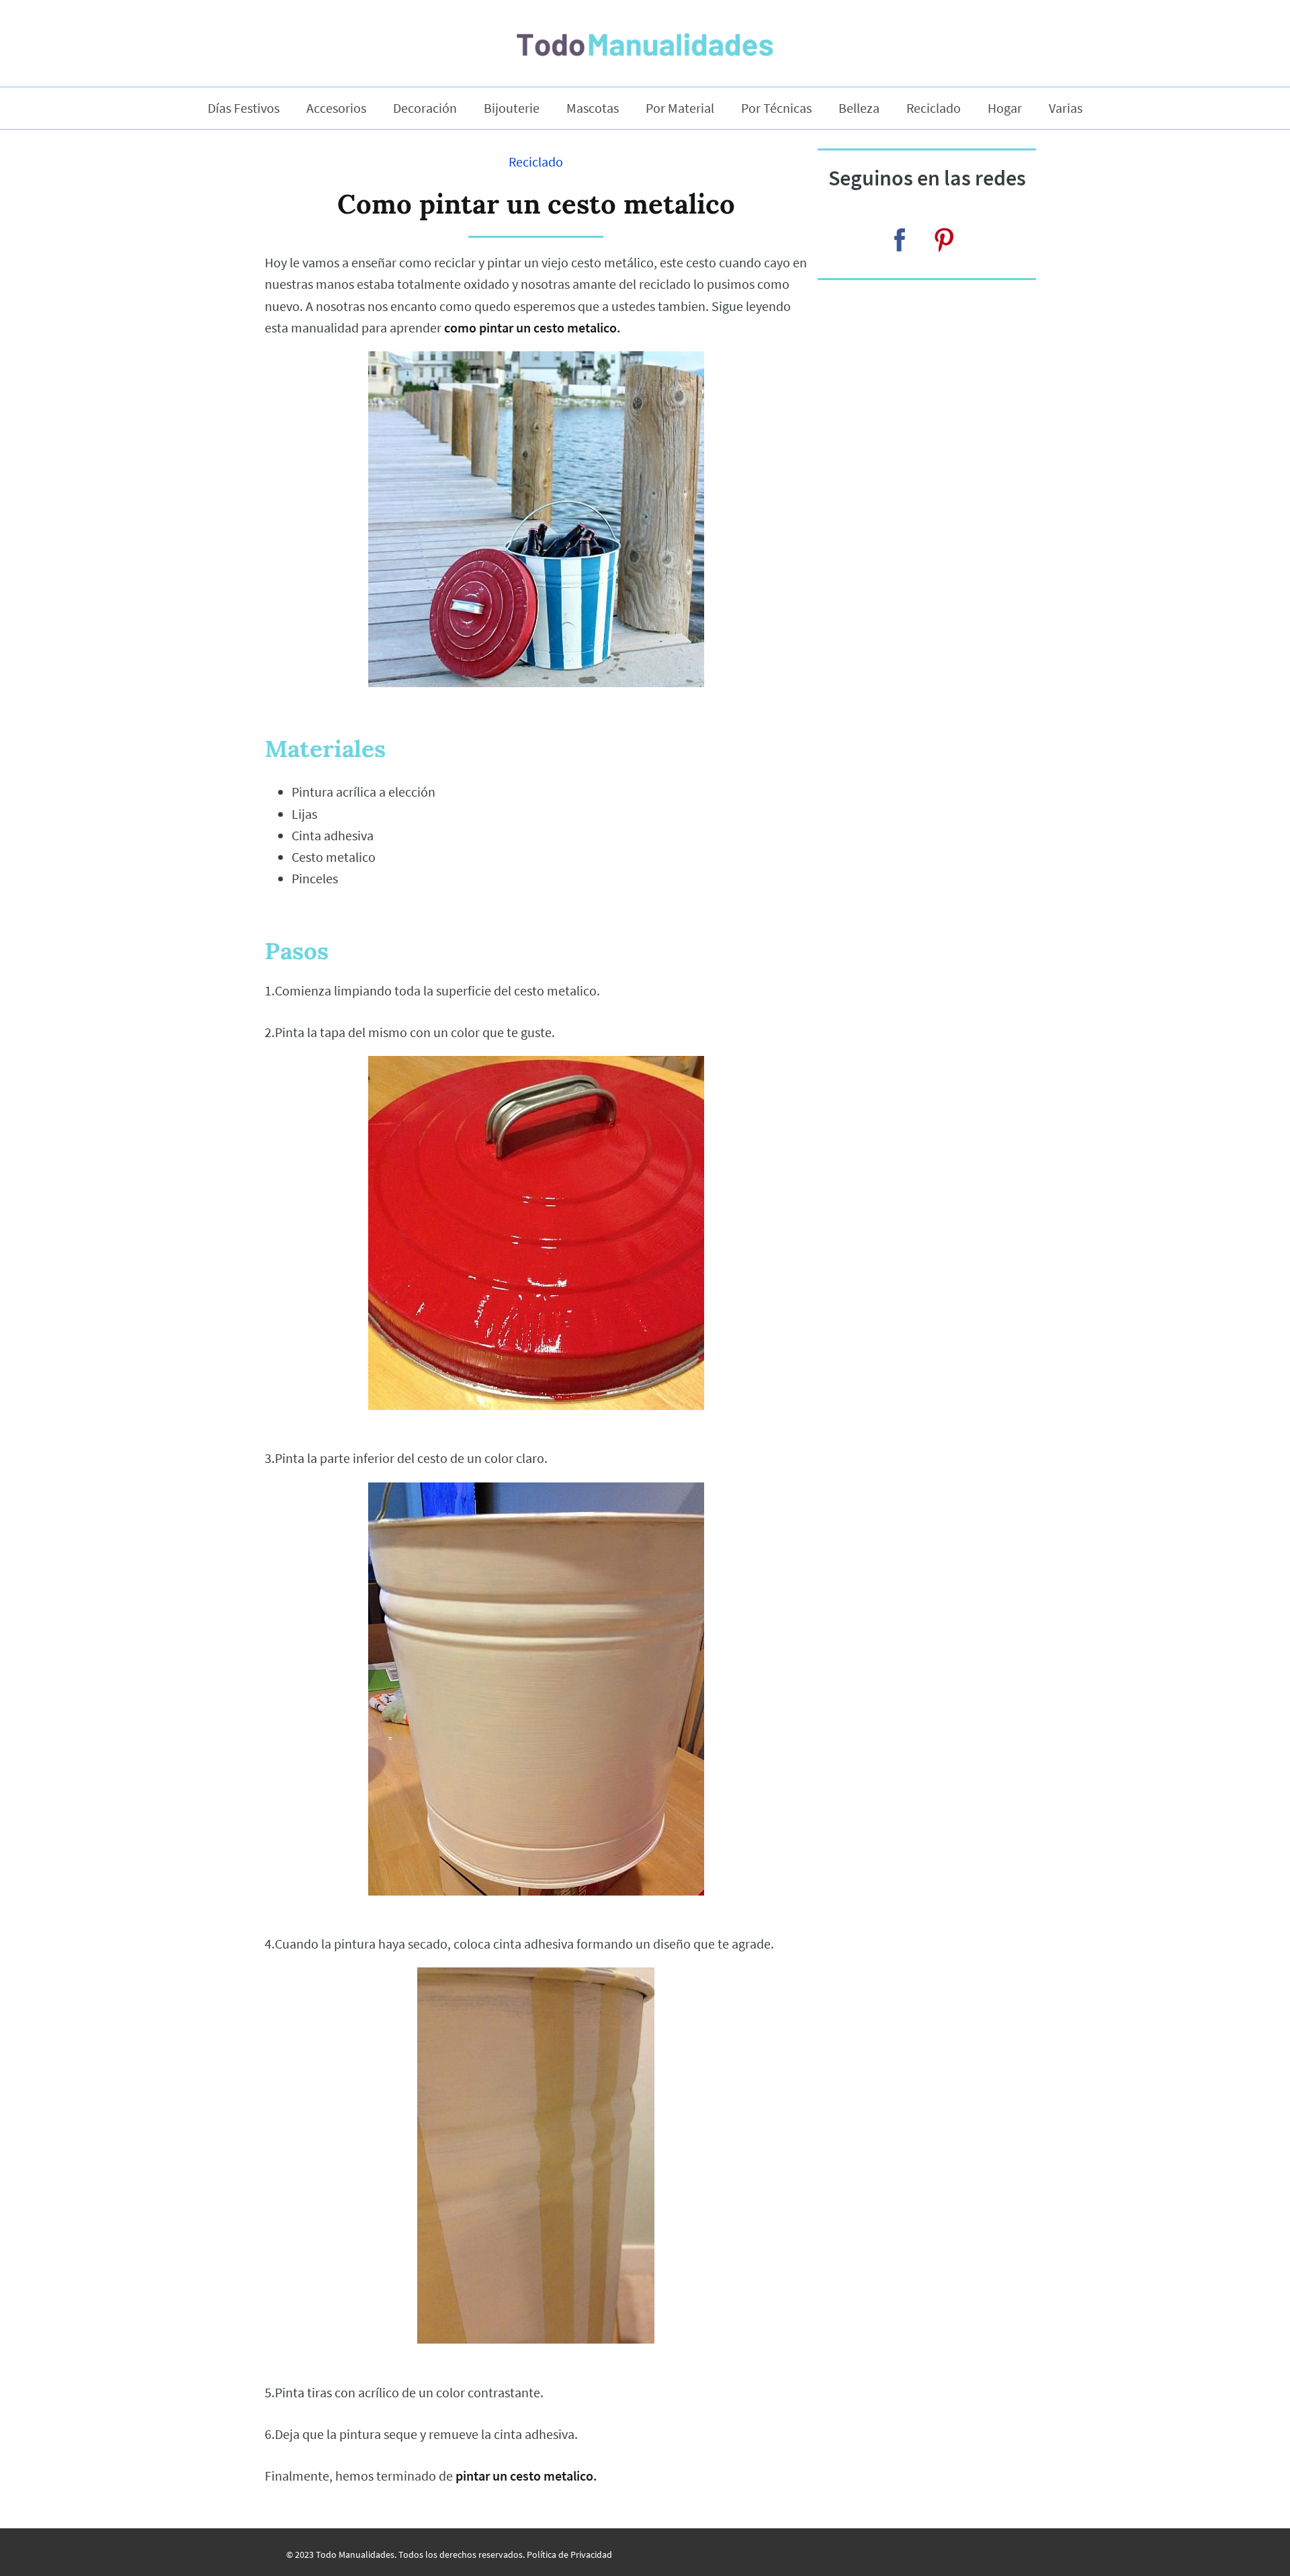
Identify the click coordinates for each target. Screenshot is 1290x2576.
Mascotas (593, 108)
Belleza (859, 108)
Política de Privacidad (569, 2555)
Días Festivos (244, 108)
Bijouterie (512, 108)
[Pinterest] (944, 240)
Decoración (425, 108)
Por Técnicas (776, 108)
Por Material (680, 108)
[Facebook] (900, 240)
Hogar (1005, 108)
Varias (1066, 108)
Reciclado (934, 108)
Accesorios (336, 108)
